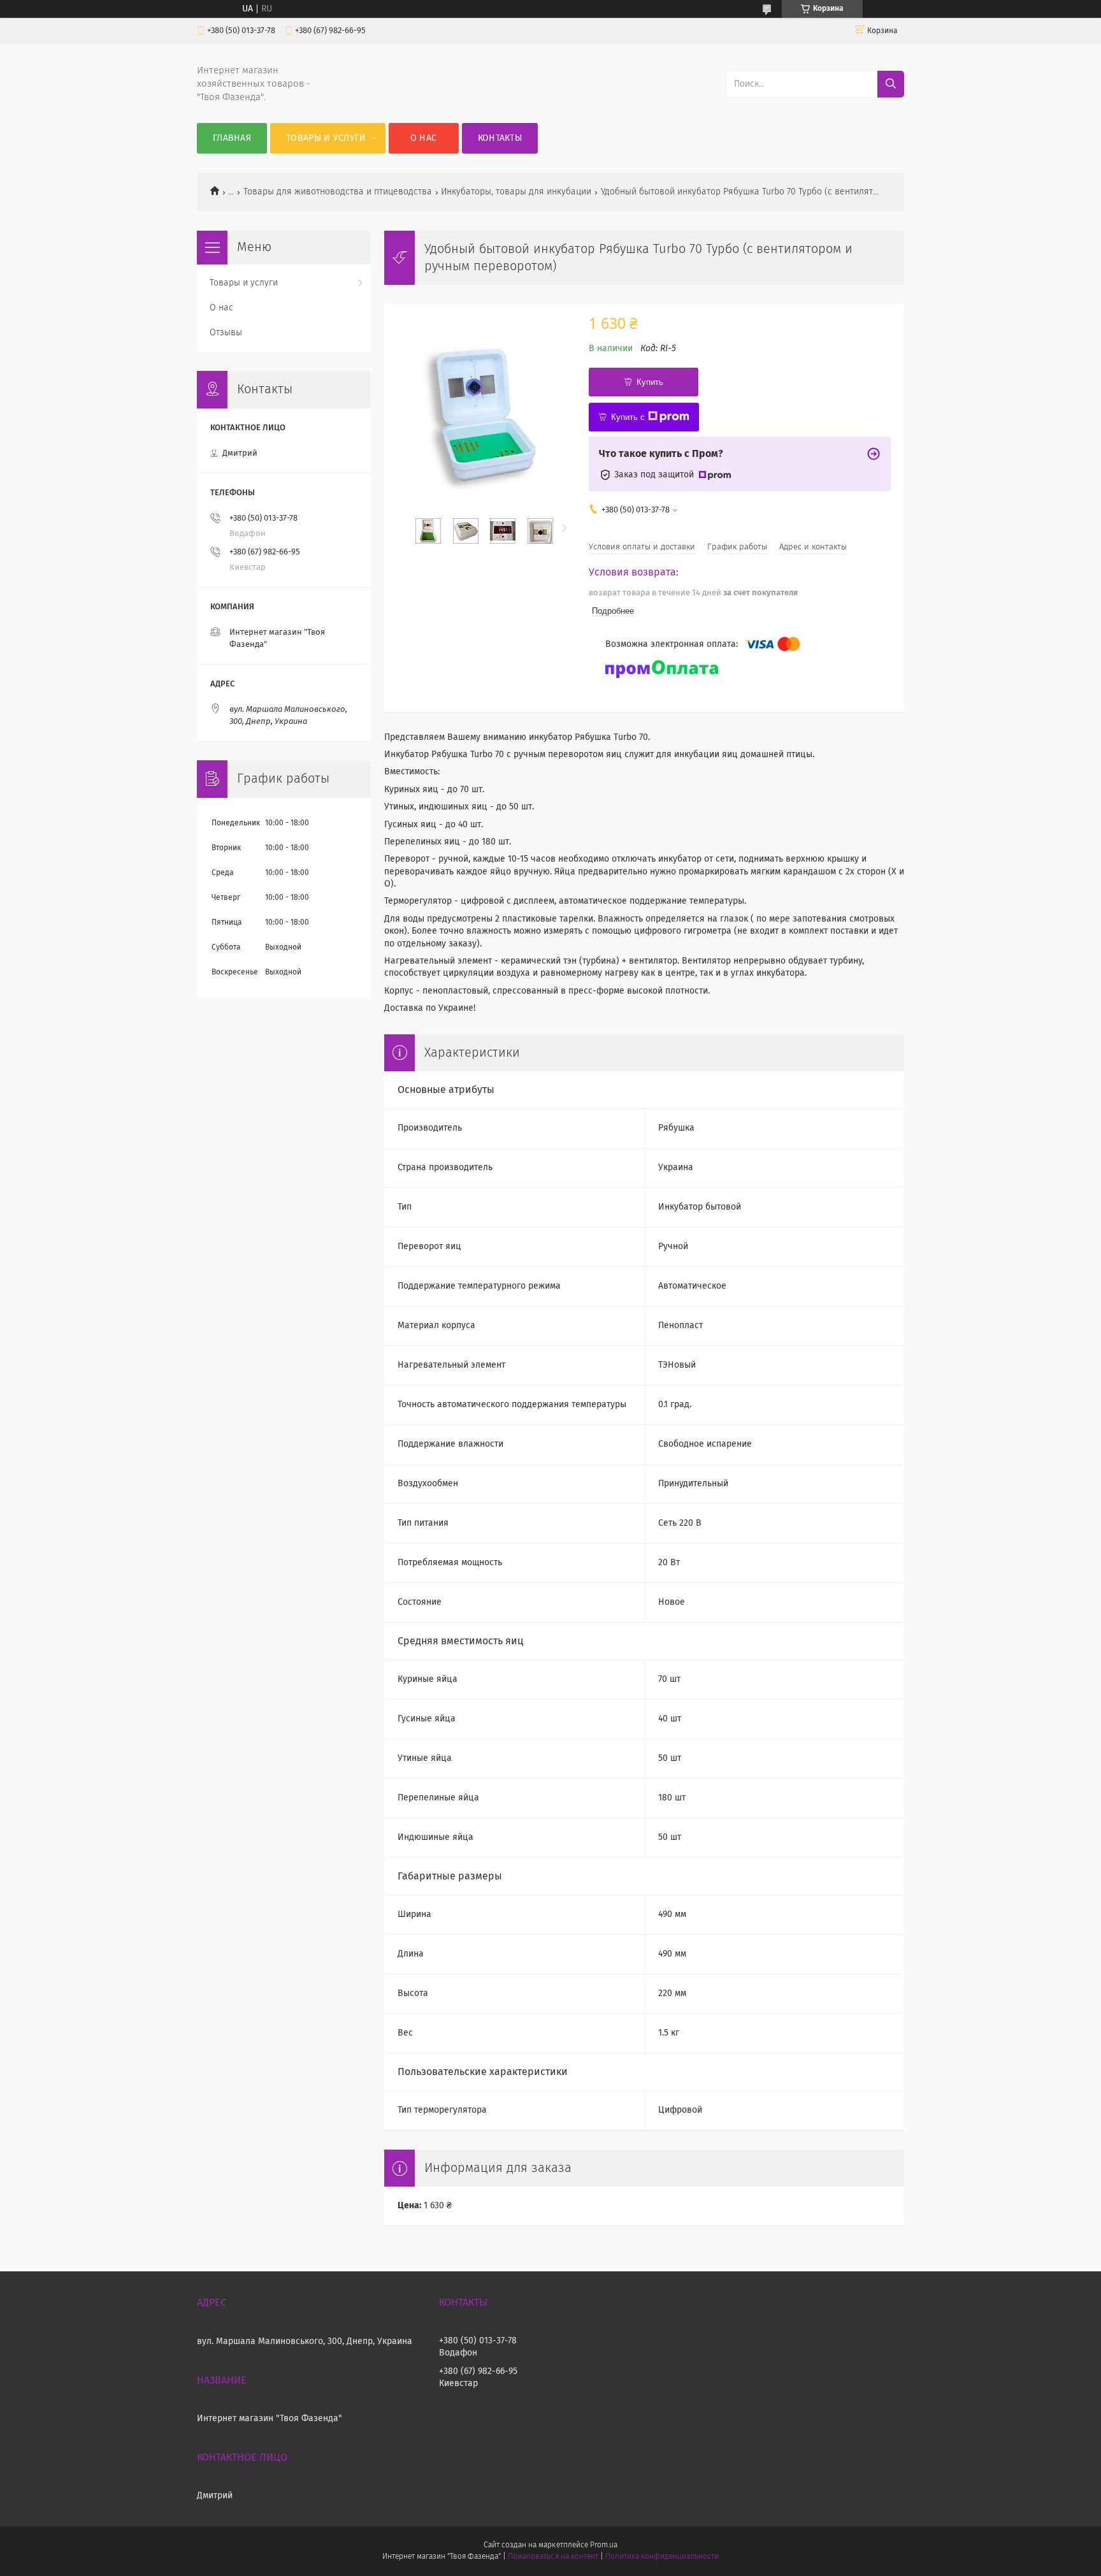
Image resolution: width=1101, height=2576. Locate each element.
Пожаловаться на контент (553, 2557)
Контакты (500, 138)
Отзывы (226, 333)
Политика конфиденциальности (662, 2557)
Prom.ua (604, 2545)
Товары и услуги (326, 138)
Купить (650, 382)
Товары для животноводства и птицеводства (338, 192)
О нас (424, 138)
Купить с (628, 417)
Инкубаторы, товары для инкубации (516, 192)
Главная (232, 138)
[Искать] (891, 84)
